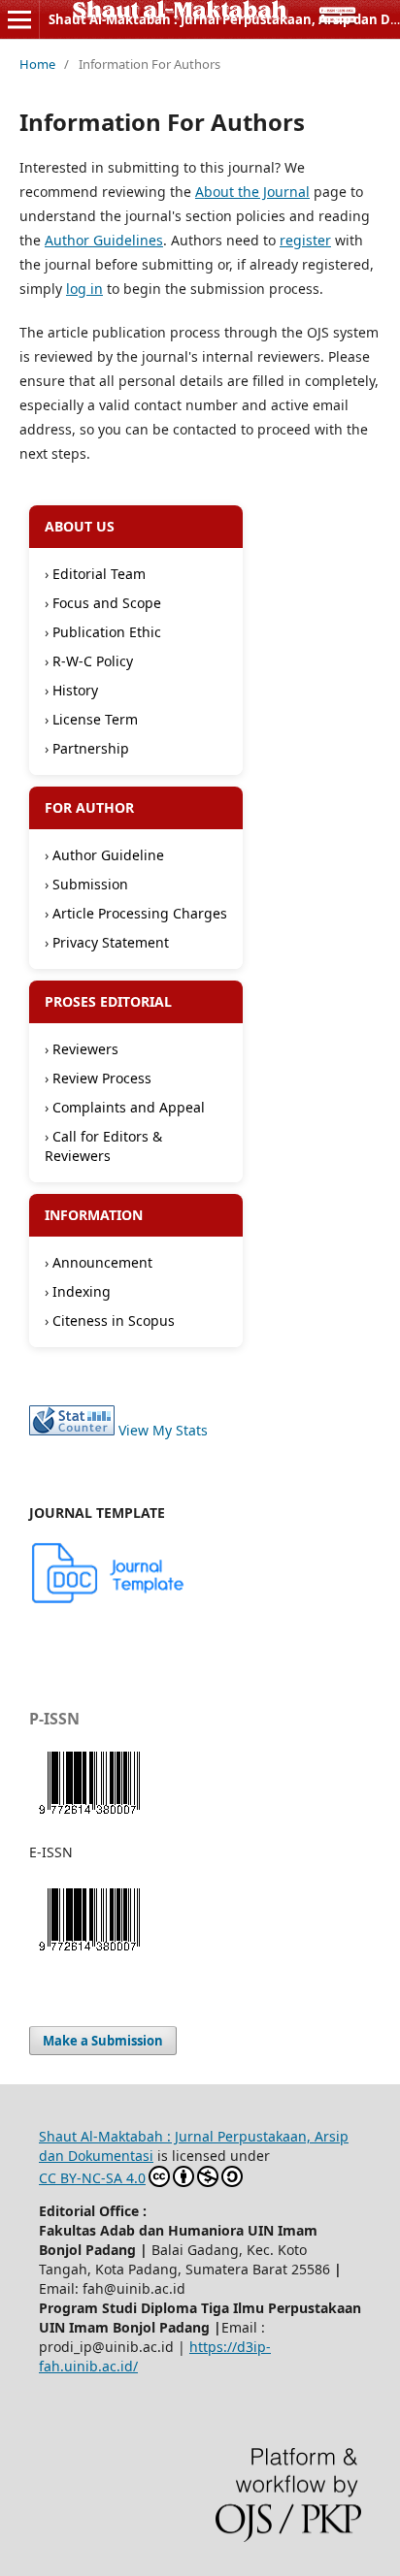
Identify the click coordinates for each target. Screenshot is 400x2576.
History (75, 690)
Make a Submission (103, 2041)
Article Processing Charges (140, 913)
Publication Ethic (107, 632)
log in (84, 289)
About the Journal (252, 192)
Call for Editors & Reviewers (103, 1146)
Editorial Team (99, 574)
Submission (90, 884)
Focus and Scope (107, 603)
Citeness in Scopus (114, 1320)
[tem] (109, 1600)
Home (37, 64)
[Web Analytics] (72, 1430)
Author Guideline (108, 855)
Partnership (91, 748)
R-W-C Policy (93, 661)
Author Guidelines (104, 240)
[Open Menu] (19, 19)
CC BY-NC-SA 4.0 (92, 2178)
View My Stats (163, 1430)
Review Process (102, 1078)
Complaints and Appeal (129, 1107)
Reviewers (85, 1049)
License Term (95, 719)
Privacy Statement (111, 942)
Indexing (82, 1291)
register (305, 240)
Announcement (102, 1262)
